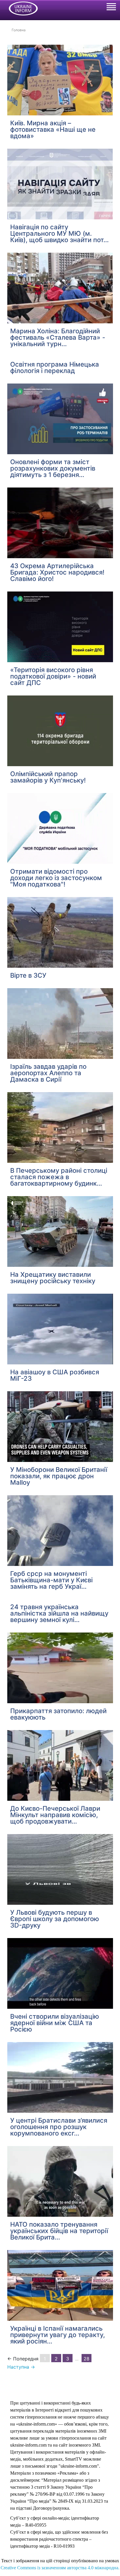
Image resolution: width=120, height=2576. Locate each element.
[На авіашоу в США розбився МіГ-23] (60, 1329)
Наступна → (21, 2367)
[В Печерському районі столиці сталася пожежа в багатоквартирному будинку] (60, 1127)
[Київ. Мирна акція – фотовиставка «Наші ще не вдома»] (60, 79)
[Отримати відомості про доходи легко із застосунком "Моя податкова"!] (60, 828)
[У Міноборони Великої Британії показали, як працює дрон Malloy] (60, 1427)
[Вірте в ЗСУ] (60, 932)
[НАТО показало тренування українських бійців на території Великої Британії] (60, 2181)
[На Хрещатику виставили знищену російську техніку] (60, 1231)
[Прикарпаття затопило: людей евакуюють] (60, 1668)
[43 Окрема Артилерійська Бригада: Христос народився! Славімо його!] (60, 523)
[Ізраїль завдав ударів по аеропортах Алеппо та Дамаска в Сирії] (60, 1024)
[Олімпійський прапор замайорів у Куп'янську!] (60, 731)
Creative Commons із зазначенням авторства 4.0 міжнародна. (60, 2568)
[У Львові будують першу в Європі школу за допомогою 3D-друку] (60, 1869)
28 (87, 2359)
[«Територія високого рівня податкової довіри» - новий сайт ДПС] (60, 627)
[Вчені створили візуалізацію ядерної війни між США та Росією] (60, 1973)
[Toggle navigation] (111, 8)
